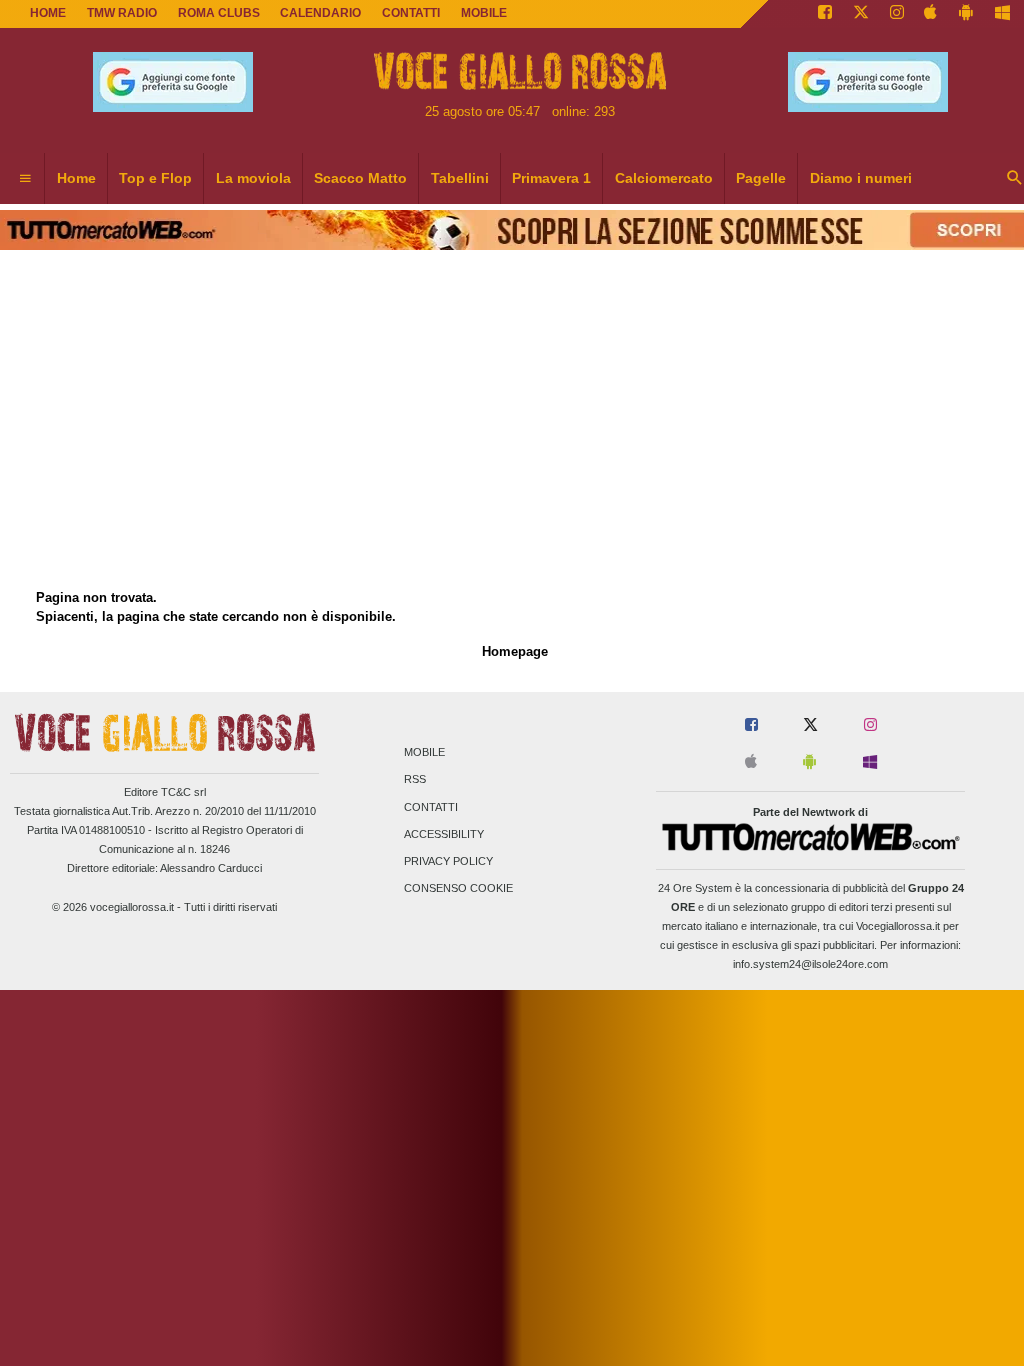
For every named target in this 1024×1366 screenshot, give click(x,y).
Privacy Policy (448, 861)
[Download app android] (966, 14)
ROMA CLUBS (219, 13)
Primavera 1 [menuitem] (551, 178)
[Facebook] (825, 14)
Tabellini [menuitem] (460, 178)
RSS (415, 780)
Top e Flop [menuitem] (155, 178)
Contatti (431, 807)
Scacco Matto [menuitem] (360, 178)
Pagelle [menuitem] (761, 178)
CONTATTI (411, 13)
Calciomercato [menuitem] (664, 178)
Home (48, 13)
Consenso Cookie (458, 889)
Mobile (424, 753)
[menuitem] (25, 179)
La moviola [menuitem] (253, 178)
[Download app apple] (931, 14)
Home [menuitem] (76, 178)
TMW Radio (122, 13)
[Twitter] (861, 14)
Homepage (515, 651)
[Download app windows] (1002, 14)
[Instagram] (897, 14)
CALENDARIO (320, 13)
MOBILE (484, 13)
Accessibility (444, 834)
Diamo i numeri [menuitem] (861, 178)
